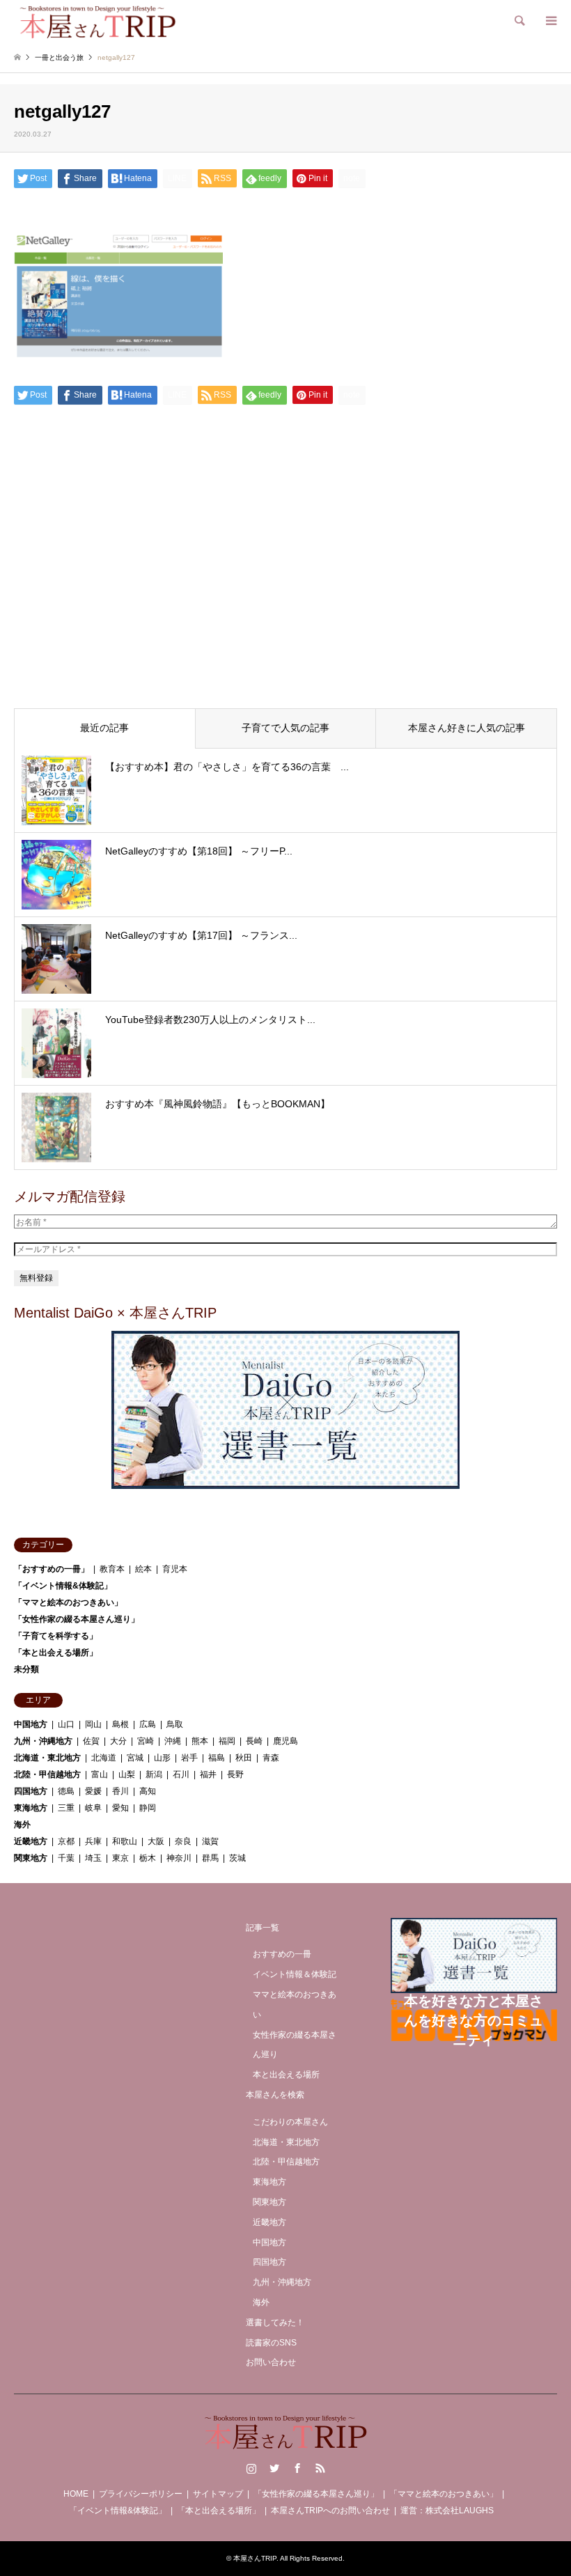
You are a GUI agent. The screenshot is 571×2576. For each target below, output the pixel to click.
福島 (217, 1758)
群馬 (210, 1858)
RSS (320, 2468)
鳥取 (175, 1724)
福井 (208, 1774)
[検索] (519, 21)
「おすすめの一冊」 (52, 1569)
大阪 (156, 1841)
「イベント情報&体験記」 (63, 1586)
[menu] (550, 21)
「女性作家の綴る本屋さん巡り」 (77, 1619)
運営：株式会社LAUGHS (447, 2511)
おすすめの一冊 (282, 1954)
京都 (66, 1841)
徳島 (66, 1791)
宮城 (135, 1758)
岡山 (93, 1724)
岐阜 (93, 1808)
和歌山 (125, 1841)
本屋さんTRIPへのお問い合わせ (330, 2511)
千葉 (66, 1858)
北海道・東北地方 (47, 1758)
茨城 (237, 1858)
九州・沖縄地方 (43, 1741)
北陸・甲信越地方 (47, 1774)
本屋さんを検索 (275, 2095)
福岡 (227, 1741)
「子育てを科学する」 (56, 1636)
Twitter (274, 2468)
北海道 (104, 1758)
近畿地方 (31, 1841)
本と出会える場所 (286, 2075)
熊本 (200, 1741)
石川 (181, 1774)
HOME (76, 2494)
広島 (148, 1724)
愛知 (120, 1808)
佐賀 (91, 1741)
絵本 (143, 1569)
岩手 (189, 1758)
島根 (120, 1724)
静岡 (148, 1808)
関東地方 (31, 1858)
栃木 (148, 1858)
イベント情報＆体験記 (295, 1974)
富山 (100, 1774)
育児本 (175, 1569)
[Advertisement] (285, 591)
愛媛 (93, 1791)
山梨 (127, 1774)
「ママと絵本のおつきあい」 (68, 1602)
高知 (148, 1791)
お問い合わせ (271, 2362)
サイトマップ (218, 2494)
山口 (66, 1724)
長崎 (254, 1741)
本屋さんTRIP (255, 2558)
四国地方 (31, 1791)
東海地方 (31, 1808)
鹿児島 (285, 1741)
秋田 (244, 1758)
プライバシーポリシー (141, 2494)
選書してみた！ (275, 2323)
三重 (66, 1808)
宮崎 (146, 1741)
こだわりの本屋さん (290, 2122)
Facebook (297, 2468)
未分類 (26, 1669)
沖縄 (173, 1741)
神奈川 (179, 1858)
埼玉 (93, 1858)
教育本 (112, 1569)
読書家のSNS (271, 2343)
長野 (235, 1774)
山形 (162, 1758)
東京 (120, 1858)
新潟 (154, 1774)
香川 (120, 1791)
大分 (118, 1741)
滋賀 (210, 1841)
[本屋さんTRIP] (97, 21)
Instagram (251, 2468)
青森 (271, 1758)
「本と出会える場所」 (56, 1653)
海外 (22, 1825)
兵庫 (93, 1841)
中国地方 (31, 1724)
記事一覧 (263, 1928)
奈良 (183, 1841)
